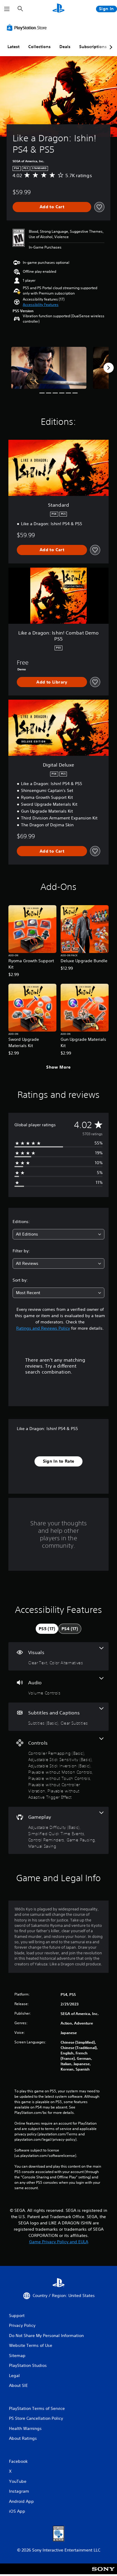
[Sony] (103, 2573)
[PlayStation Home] (58, 9)
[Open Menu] (7, 9)
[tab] (47, 1629)
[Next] (109, 368)
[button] (41, 305)
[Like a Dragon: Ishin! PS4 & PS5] (49, 368)
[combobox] (58, 1234)
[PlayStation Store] (28, 27)
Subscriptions (93, 47)
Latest (13, 47)
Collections (39, 47)
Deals (65, 47)
